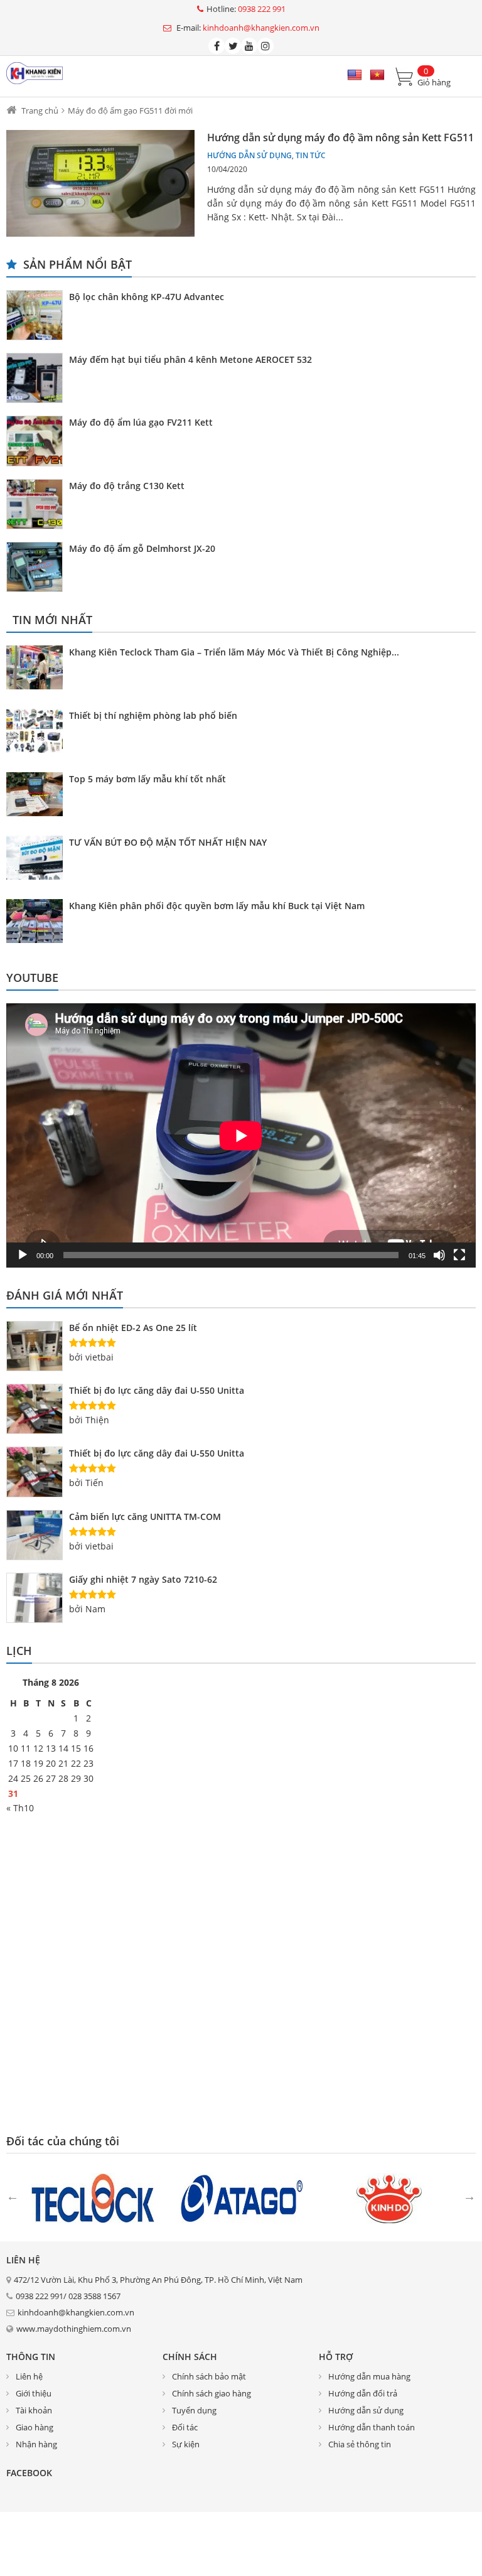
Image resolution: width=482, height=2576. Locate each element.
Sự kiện (186, 2444)
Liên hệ (29, 2376)
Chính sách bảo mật (209, 2376)
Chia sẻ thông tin (360, 2444)
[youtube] (249, 46)
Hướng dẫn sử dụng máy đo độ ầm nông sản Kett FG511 (340, 137)
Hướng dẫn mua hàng (369, 2376)
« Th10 (20, 1808)
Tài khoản (34, 2410)
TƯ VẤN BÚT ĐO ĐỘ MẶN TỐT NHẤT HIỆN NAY (168, 842)
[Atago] (241, 2197)
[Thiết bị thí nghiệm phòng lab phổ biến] (38, 733)
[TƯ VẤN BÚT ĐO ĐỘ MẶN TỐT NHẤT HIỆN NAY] (38, 860)
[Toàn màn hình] (459, 1255)
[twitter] (233, 46)
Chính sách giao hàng (212, 2393)
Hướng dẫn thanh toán (372, 2427)
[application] (241, 1135)
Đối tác (185, 2427)
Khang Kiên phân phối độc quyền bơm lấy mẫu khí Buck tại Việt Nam (217, 906)
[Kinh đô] (389, 2197)
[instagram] (265, 46)
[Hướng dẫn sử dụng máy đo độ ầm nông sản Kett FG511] (100, 183)
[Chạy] (23, 1255)
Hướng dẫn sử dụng (249, 155)
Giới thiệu (34, 2393)
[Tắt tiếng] (439, 1255)
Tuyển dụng (194, 2410)
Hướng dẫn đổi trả (363, 2393)
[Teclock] (93, 2197)
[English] (355, 75)
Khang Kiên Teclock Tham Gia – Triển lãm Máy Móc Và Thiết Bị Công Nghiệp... (234, 652)
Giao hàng (35, 2427)
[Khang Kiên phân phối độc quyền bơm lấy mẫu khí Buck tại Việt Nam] (38, 923)
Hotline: (246, 9)
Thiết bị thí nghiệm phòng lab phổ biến (153, 715)
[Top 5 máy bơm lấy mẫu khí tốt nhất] (38, 796)
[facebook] (217, 46)
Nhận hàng (36, 2444)
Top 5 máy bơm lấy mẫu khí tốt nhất (147, 779)
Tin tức (311, 155)
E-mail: (247, 28)
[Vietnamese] (377, 75)
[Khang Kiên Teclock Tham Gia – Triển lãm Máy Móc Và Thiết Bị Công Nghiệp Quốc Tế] (38, 669)
